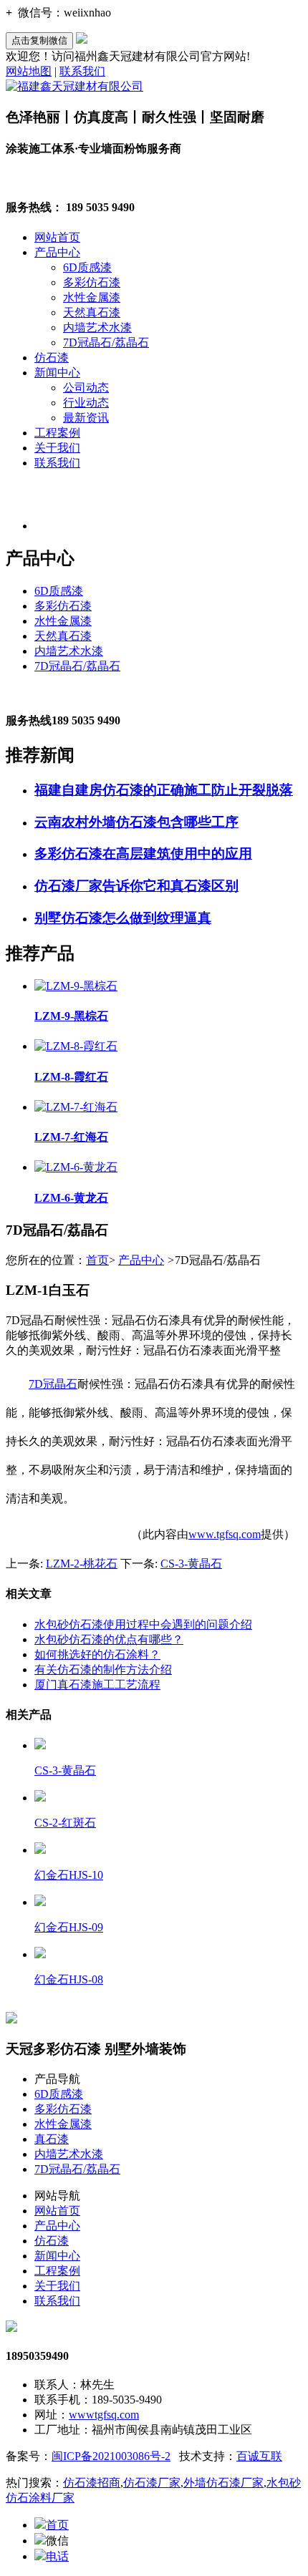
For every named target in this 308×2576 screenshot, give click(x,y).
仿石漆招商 (92, 2483)
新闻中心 (57, 373)
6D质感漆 (87, 267)
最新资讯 (86, 418)
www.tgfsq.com (225, 1534)
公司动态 (86, 388)
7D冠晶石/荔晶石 (106, 342)
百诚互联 (259, 2456)
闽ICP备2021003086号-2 (111, 2456)
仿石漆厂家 (152, 2483)
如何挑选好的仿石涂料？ (97, 1654)
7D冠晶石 (53, 1384)
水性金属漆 (92, 297)
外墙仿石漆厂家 (223, 2483)
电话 (57, 2556)
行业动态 (86, 403)
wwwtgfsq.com (104, 2415)
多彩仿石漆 (92, 282)
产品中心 (57, 252)
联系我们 (82, 71)
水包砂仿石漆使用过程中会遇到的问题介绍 (143, 1624)
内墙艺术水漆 (97, 327)
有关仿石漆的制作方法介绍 (103, 1669)
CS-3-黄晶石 (191, 1564)
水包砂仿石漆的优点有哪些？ (109, 1639)
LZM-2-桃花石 (82, 1564)
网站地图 (29, 71)
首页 (97, 1260)
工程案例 (57, 433)
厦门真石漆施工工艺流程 (97, 1685)
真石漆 (52, 2139)
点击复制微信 (39, 40)
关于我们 (57, 448)
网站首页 (57, 237)
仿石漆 (52, 358)
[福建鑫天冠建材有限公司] (74, 86)
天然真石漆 (92, 312)
